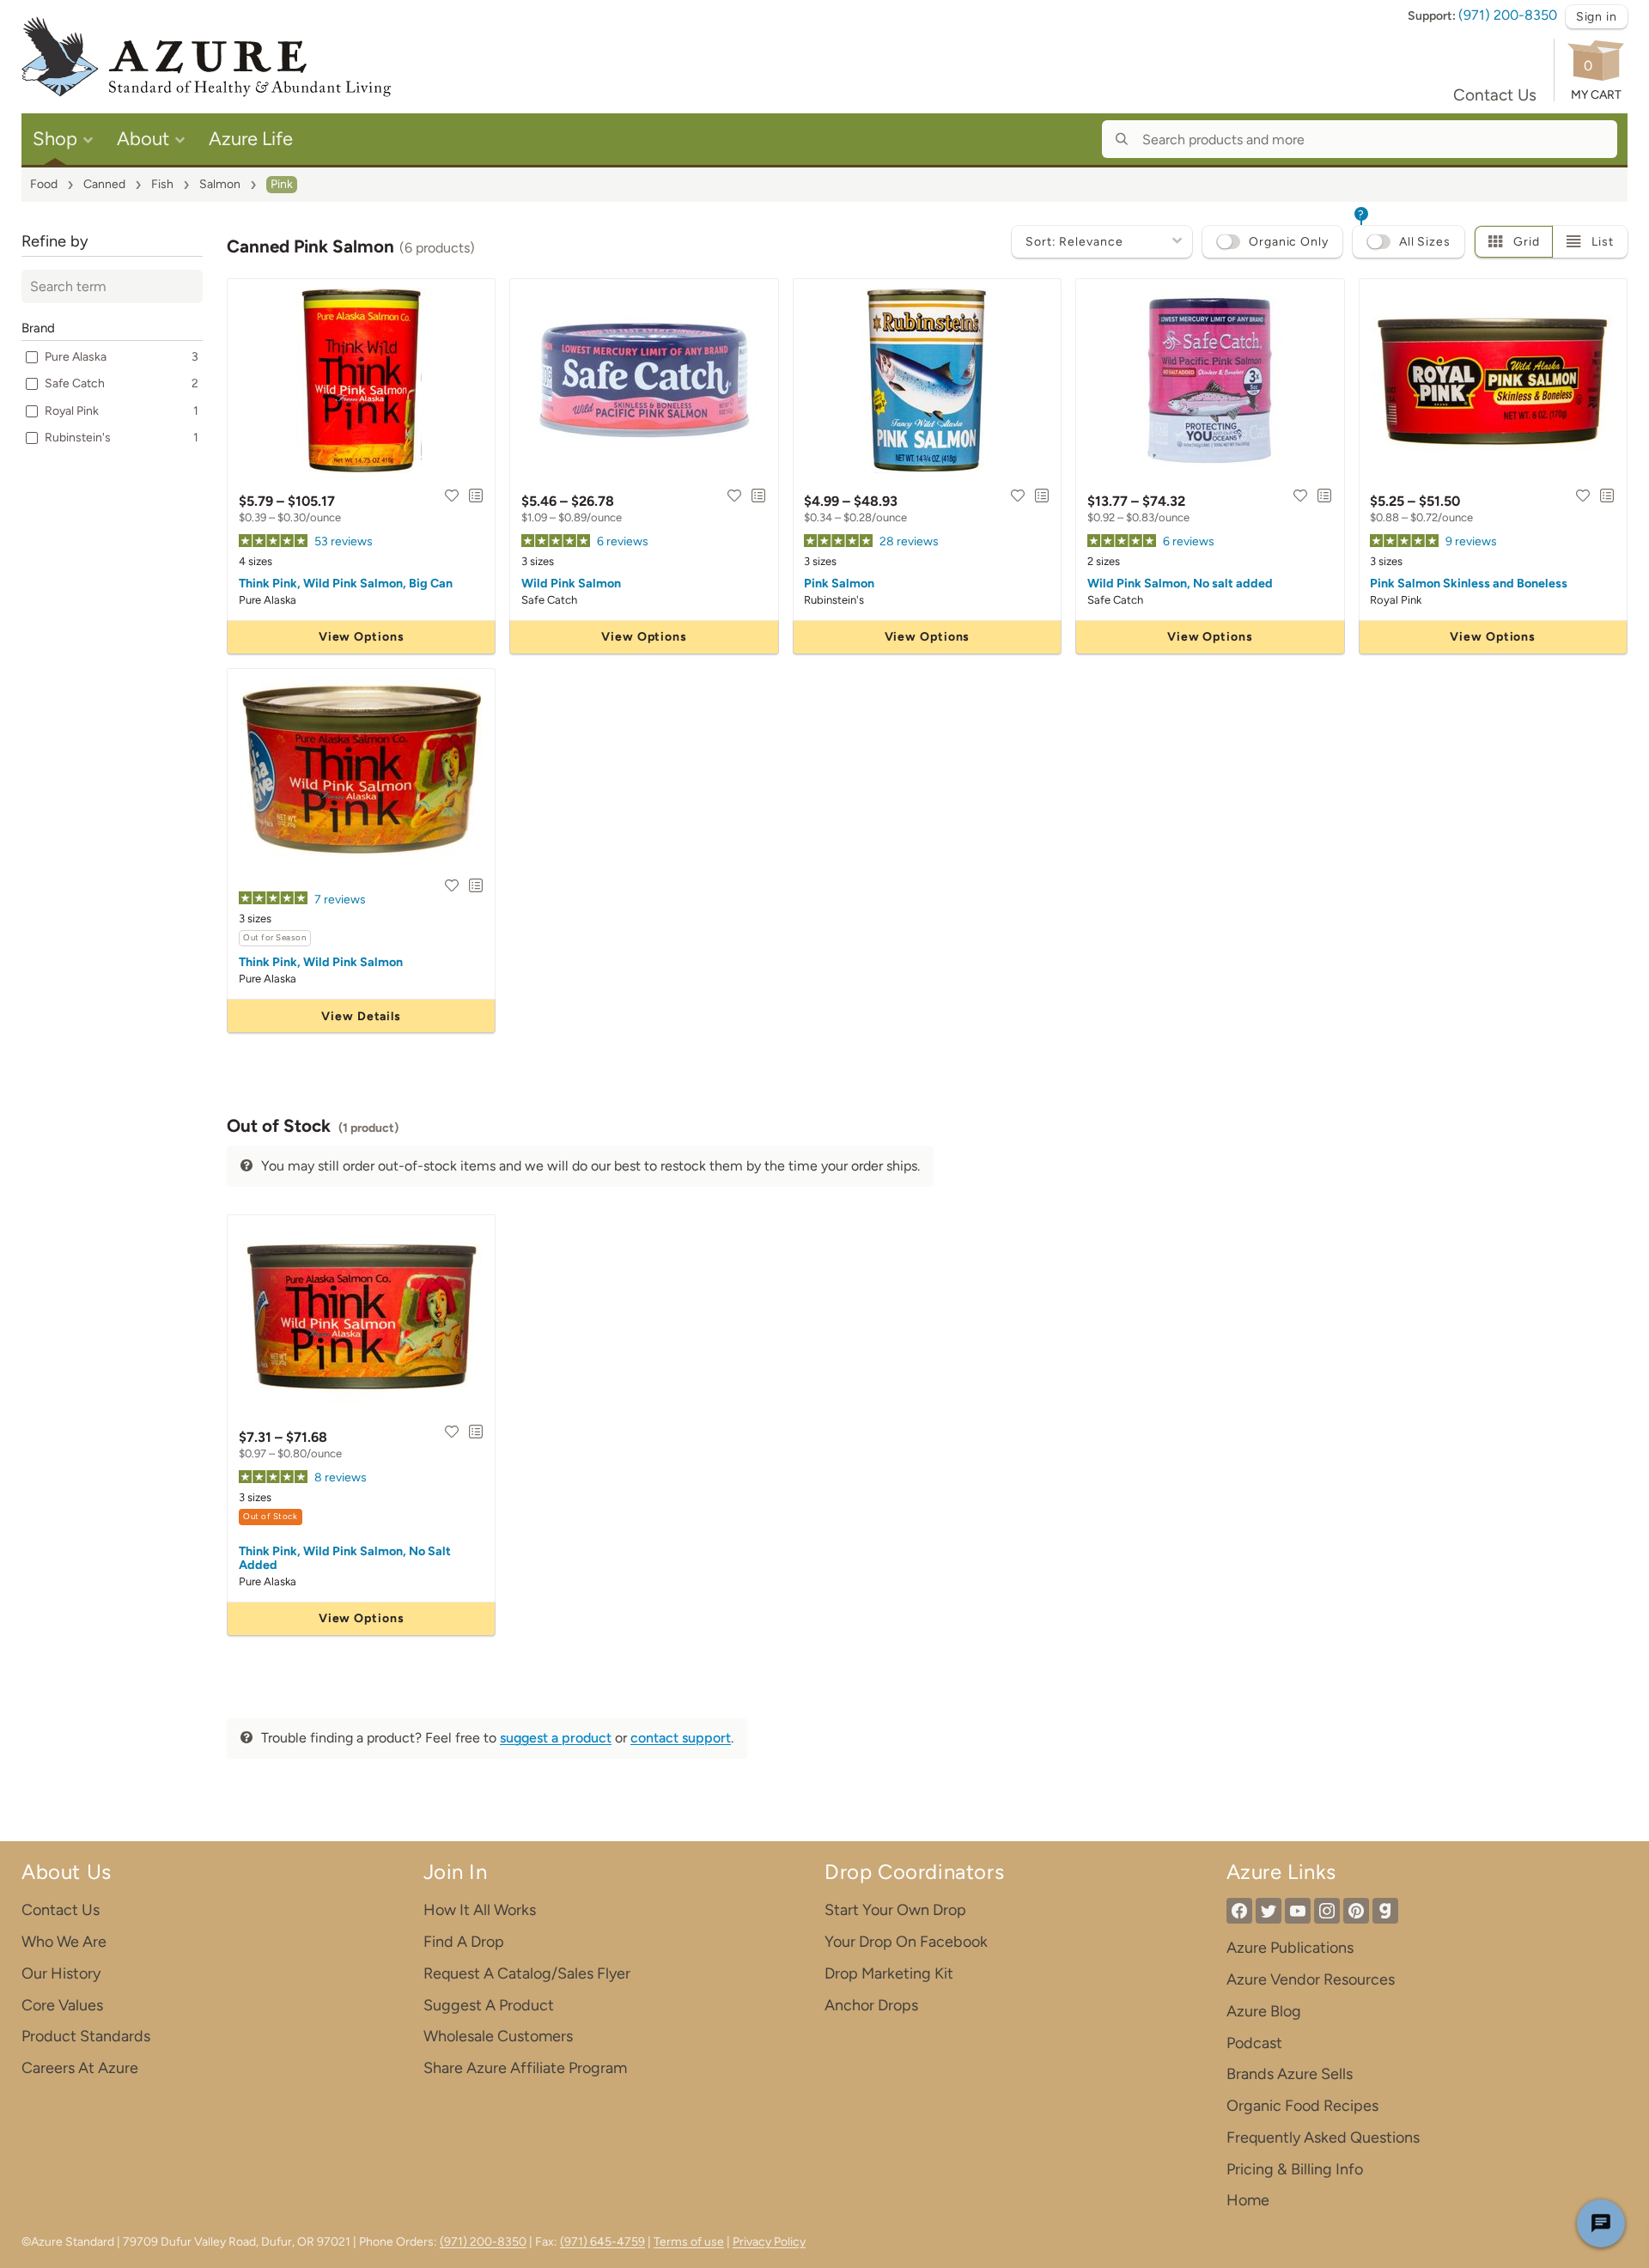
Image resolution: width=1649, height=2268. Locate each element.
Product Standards (86, 2036)
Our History (61, 1973)
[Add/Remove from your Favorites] (452, 496)
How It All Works (480, 1910)
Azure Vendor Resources (1311, 1979)
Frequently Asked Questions (1323, 2137)
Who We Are (64, 1942)
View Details (361, 1016)
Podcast (1254, 2043)
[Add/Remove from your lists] (476, 496)
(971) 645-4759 (602, 2242)
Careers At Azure (80, 2068)
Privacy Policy (769, 2242)
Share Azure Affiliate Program (525, 2068)
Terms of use (689, 2242)
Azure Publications (1290, 1948)
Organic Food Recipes (1302, 2106)
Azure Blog (1264, 2011)
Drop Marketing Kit (889, 1973)
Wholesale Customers (498, 2036)
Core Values (62, 2005)
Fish (162, 184)
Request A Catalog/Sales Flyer (527, 1973)
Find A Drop (464, 1942)
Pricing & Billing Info (1295, 2169)
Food (44, 184)
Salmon (220, 184)
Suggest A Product (489, 2005)
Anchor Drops (871, 2005)
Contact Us (1495, 95)
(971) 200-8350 (1508, 15)
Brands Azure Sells (1290, 2074)
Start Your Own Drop (895, 1910)
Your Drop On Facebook (906, 1942)
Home (1248, 2200)
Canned (104, 184)
